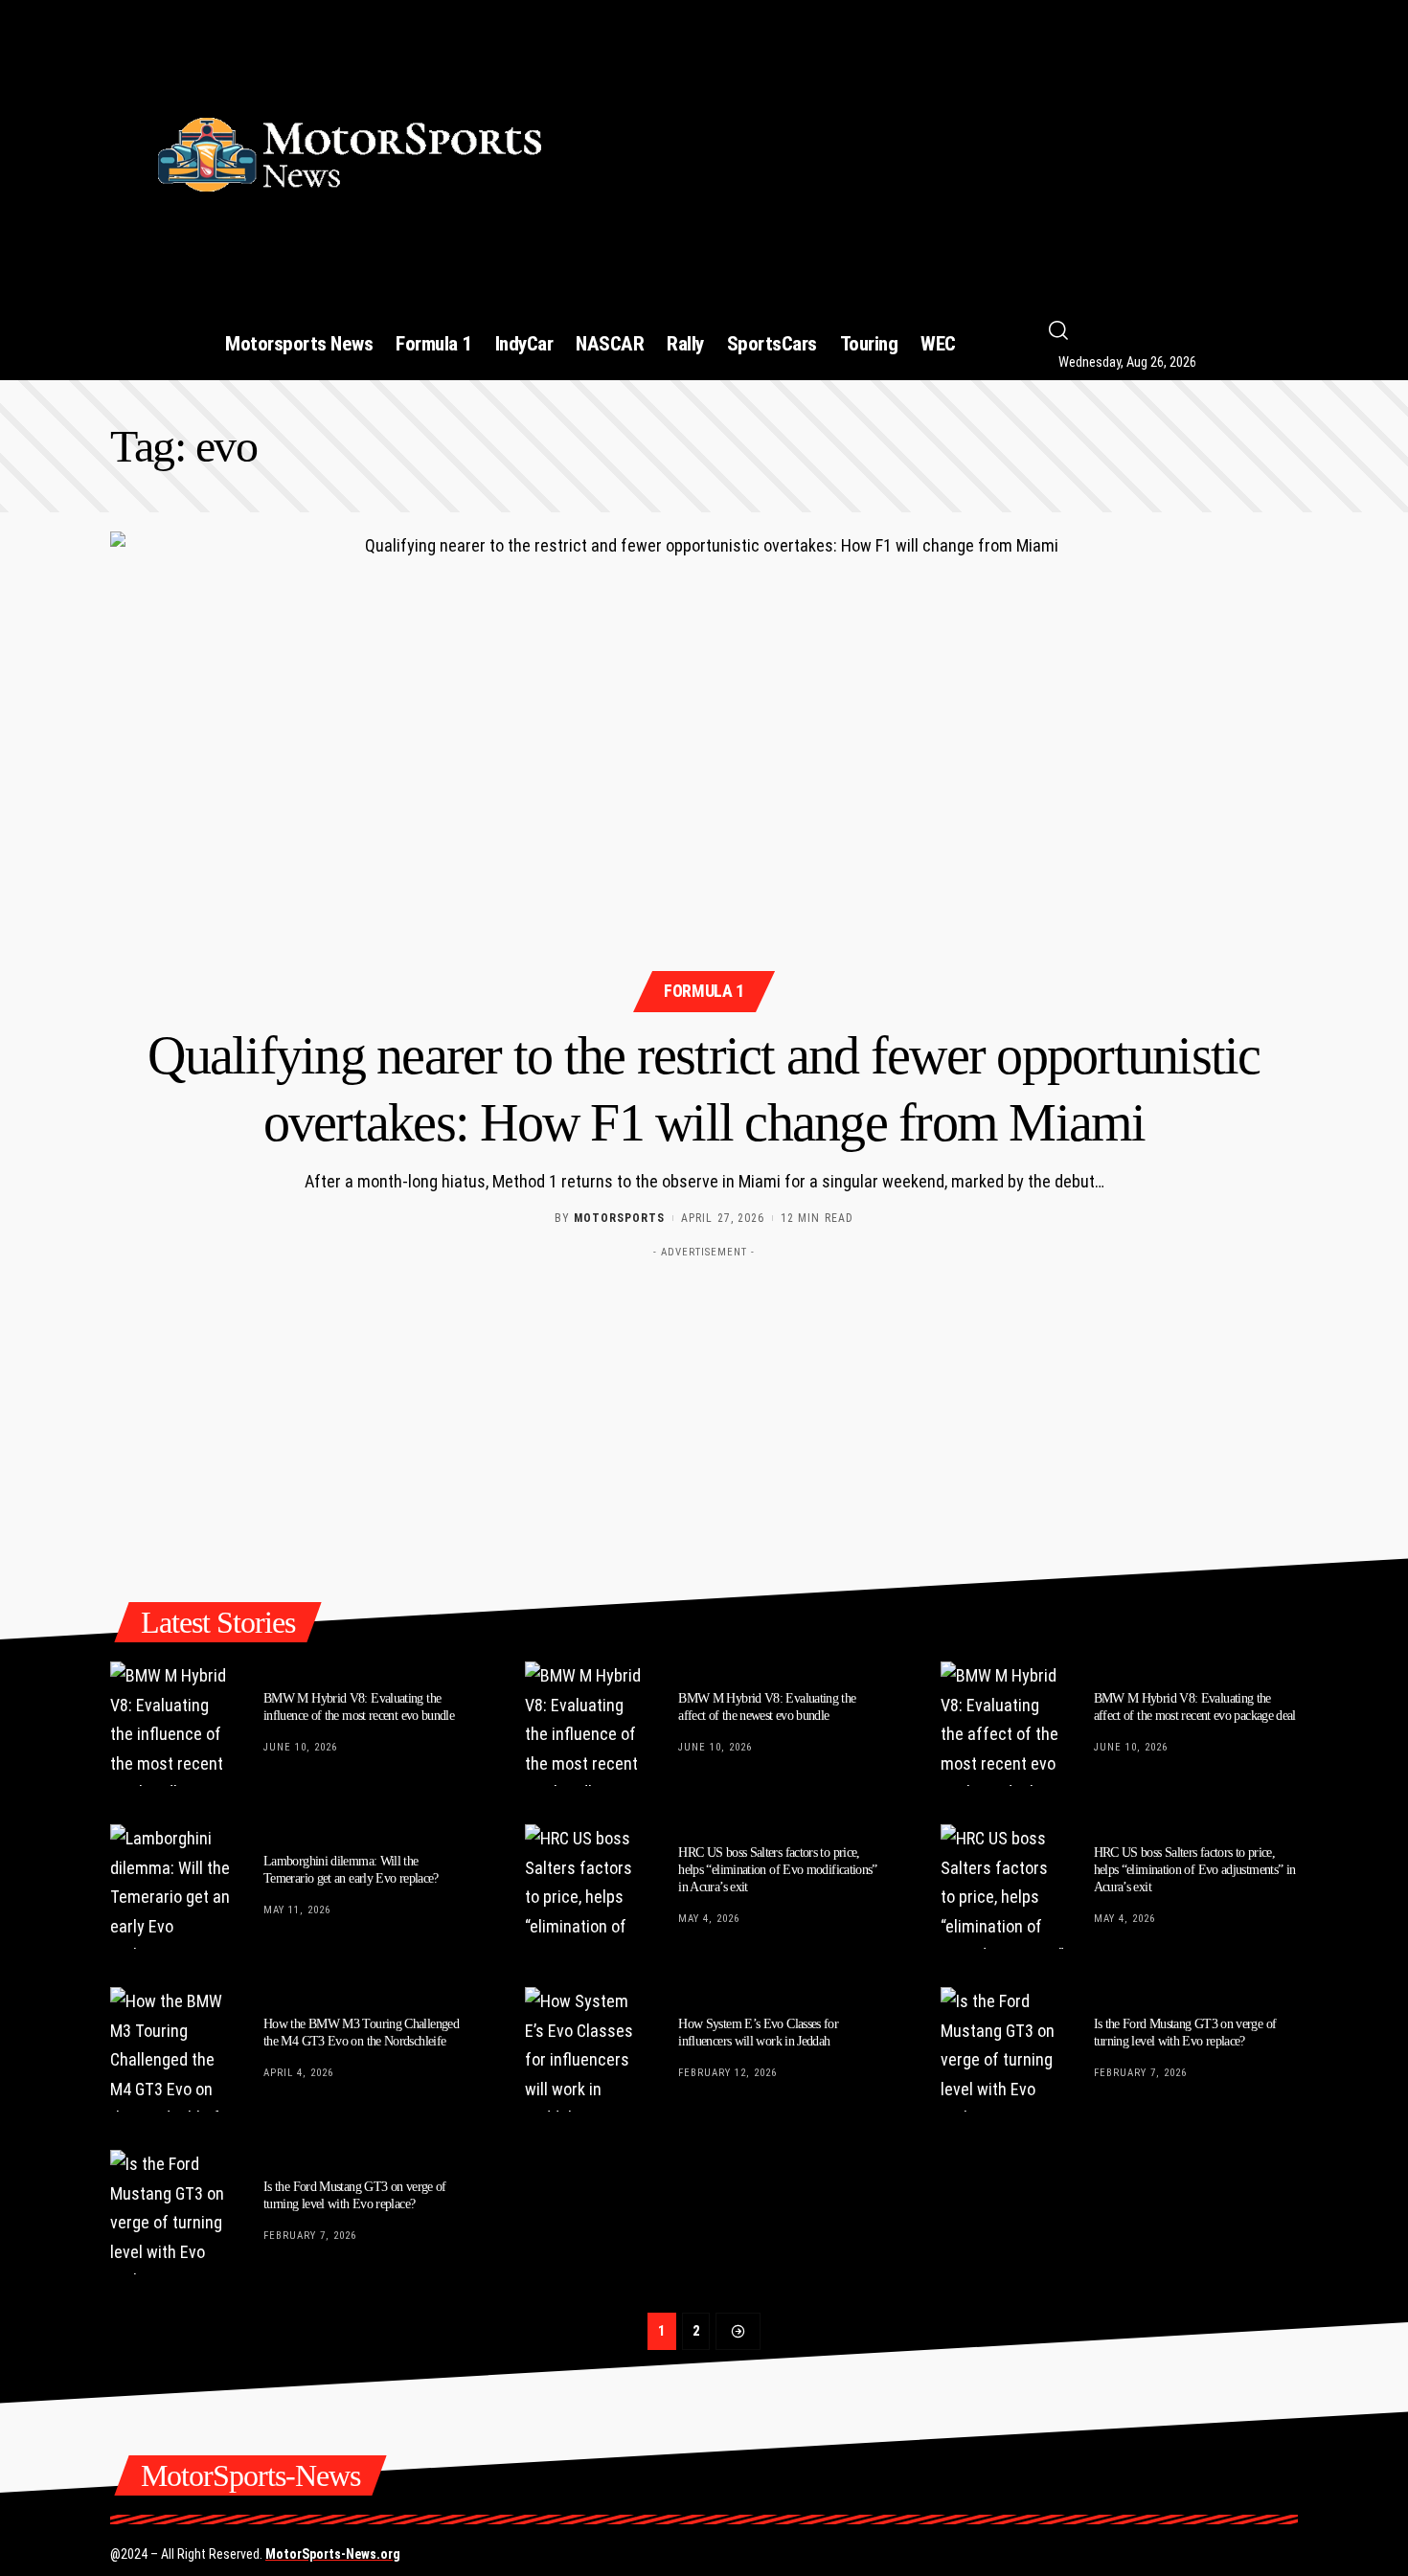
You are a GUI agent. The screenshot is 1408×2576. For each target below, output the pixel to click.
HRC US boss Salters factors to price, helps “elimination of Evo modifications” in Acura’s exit (778, 1870)
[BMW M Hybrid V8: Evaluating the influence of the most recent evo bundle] (172, 1724)
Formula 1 (704, 991)
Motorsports (619, 1218)
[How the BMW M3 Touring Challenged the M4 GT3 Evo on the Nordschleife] (172, 2049)
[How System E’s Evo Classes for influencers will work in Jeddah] (587, 2049)
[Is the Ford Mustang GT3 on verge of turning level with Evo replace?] (1003, 2049)
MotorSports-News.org (333, 2554)
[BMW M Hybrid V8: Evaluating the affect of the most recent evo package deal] (1003, 1724)
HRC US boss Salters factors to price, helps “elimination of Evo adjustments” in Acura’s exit (1195, 1870)
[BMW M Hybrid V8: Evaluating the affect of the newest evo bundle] (587, 1724)
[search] (1189, 330)
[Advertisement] (946, 147)
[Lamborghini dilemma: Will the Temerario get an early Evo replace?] (172, 1887)
